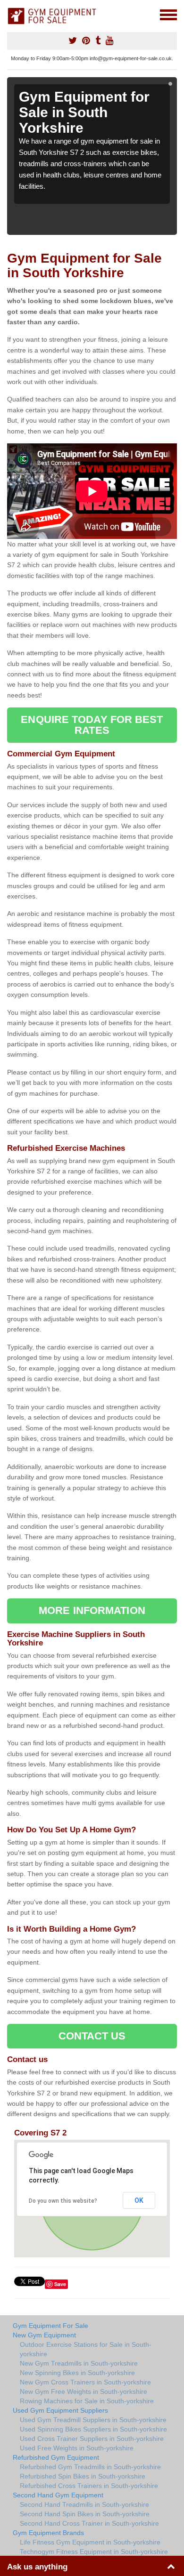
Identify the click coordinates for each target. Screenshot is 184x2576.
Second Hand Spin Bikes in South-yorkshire (85, 2514)
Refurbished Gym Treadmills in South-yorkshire (90, 2467)
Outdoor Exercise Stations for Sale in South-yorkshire (86, 2349)
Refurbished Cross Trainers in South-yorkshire (89, 2486)
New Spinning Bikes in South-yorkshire (77, 2373)
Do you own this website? (63, 2201)
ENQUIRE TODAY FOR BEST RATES (92, 725)
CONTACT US (92, 2036)
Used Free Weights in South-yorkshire (77, 2448)
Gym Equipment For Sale (50, 2326)
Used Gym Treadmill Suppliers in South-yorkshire (93, 2420)
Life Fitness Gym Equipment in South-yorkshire (90, 2542)
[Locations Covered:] (11, 14)
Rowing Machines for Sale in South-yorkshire (87, 2401)
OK (139, 2200)
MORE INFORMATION (92, 1610)
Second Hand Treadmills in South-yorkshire (84, 2504)
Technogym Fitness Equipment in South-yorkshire (94, 2552)
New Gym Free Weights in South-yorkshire (84, 2391)
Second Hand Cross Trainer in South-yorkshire (89, 2523)
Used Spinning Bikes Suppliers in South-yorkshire (93, 2429)
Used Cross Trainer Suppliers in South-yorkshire (92, 2439)
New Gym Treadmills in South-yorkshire (79, 2363)
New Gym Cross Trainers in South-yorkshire (85, 2382)
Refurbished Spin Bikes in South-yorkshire (83, 2476)
